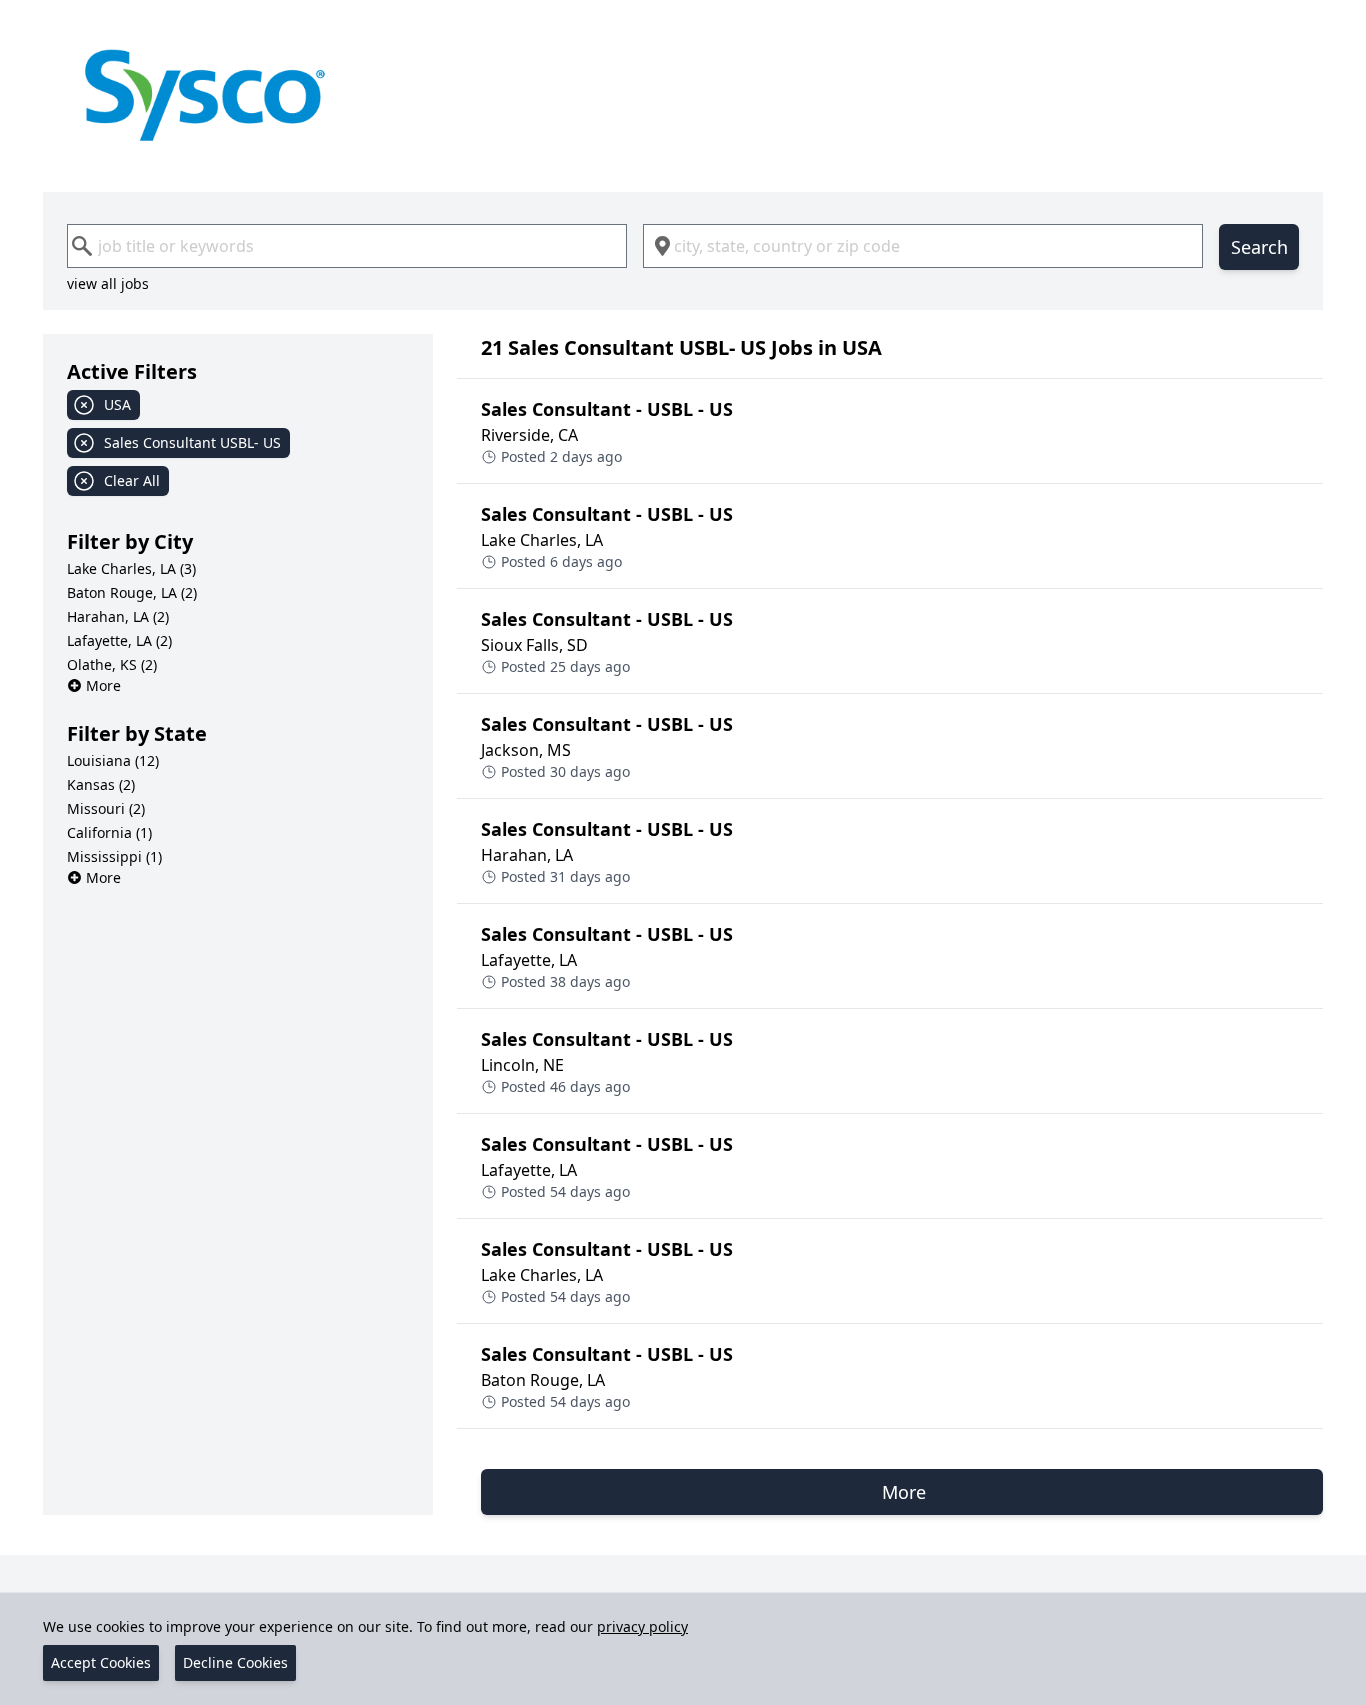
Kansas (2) (101, 784)
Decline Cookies (235, 1662)
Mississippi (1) (114, 856)
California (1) (109, 832)
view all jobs (108, 283)
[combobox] (347, 246)
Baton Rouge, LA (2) (132, 592)
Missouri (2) (106, 808)
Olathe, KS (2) (112, 664)
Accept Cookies (101, 1662)
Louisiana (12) (113, 760)
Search (1259, 247)
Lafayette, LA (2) (119, 640)
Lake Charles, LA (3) (131, 568)
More (103, 685)
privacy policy (642, 1626)
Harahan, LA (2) (118, 616)
